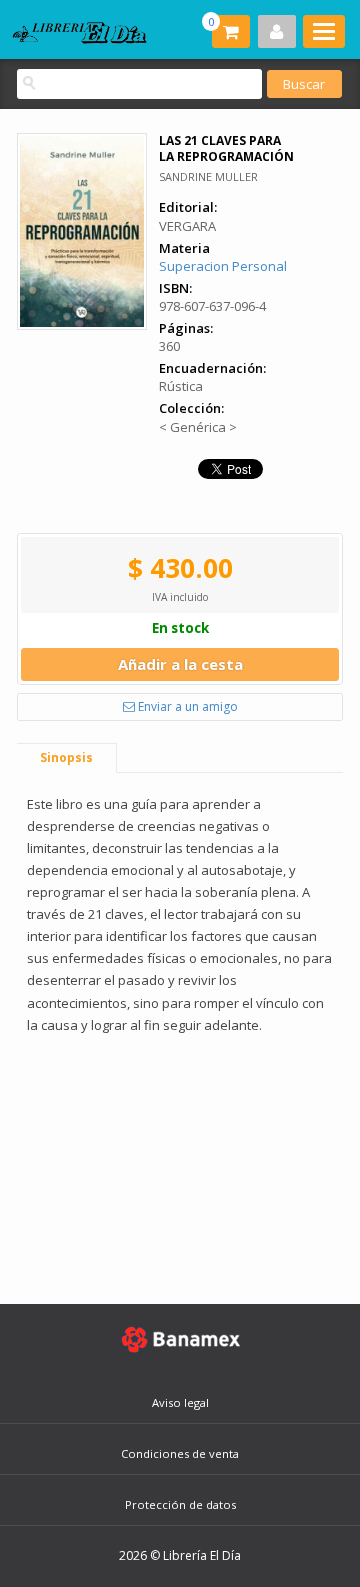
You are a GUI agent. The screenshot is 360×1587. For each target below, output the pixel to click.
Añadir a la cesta (180, 664)
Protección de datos (180, 1504)
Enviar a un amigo (186, 706)
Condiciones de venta (180, 1453)
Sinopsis (66, 757)
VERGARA (187, 226)
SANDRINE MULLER (208, 176)
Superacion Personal (223, 266)
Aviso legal (180, 1402)
